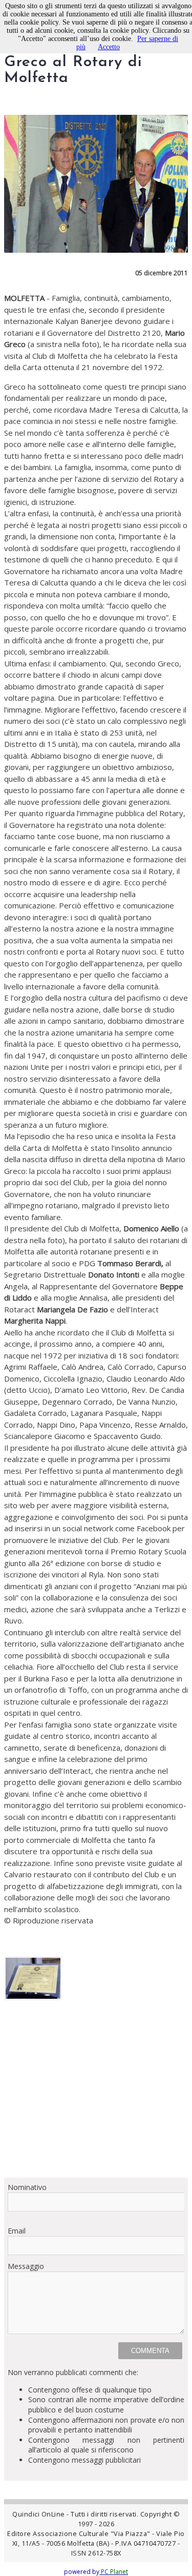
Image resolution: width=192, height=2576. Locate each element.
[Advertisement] (96, 2093)
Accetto (109, 47)
